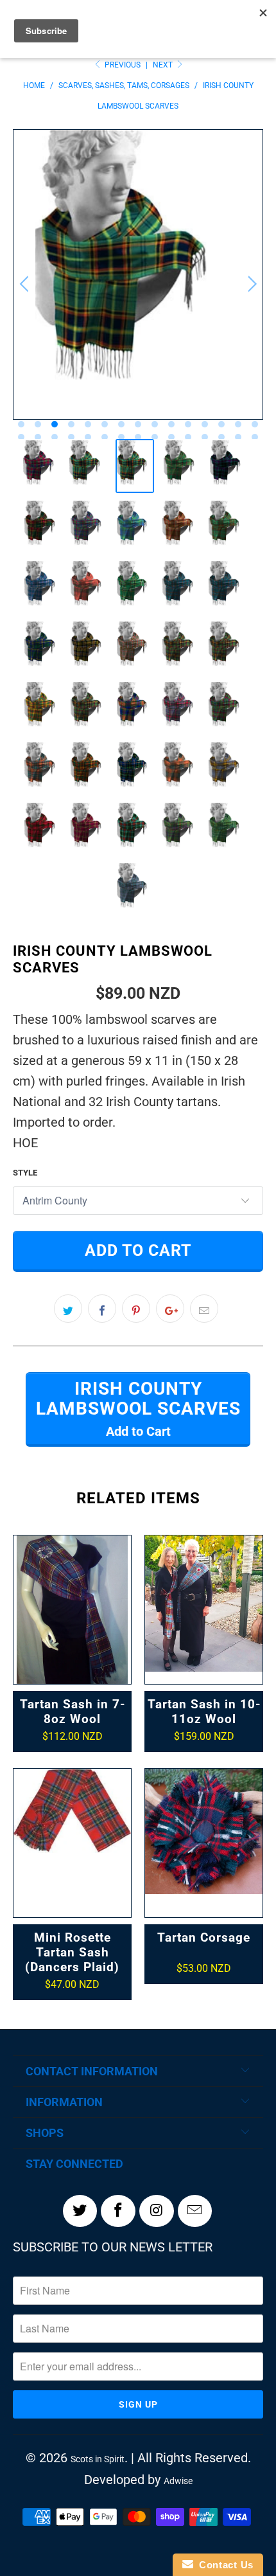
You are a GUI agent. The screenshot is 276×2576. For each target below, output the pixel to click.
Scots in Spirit (98, 2459)
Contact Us (223, 2565)
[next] (250, 284)
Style (25, 1173)
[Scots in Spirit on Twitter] (80, 2211)
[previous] (26, 284)
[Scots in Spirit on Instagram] (157, 2211)
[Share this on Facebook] (102, 1309)
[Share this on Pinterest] (136, 1309)
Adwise (178, 2481)
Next (164, 65)
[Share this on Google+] (170, 1309)
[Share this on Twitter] (68, 1309)
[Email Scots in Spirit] (195, 2211)
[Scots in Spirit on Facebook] (118, 2211)
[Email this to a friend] (204, 1309)
